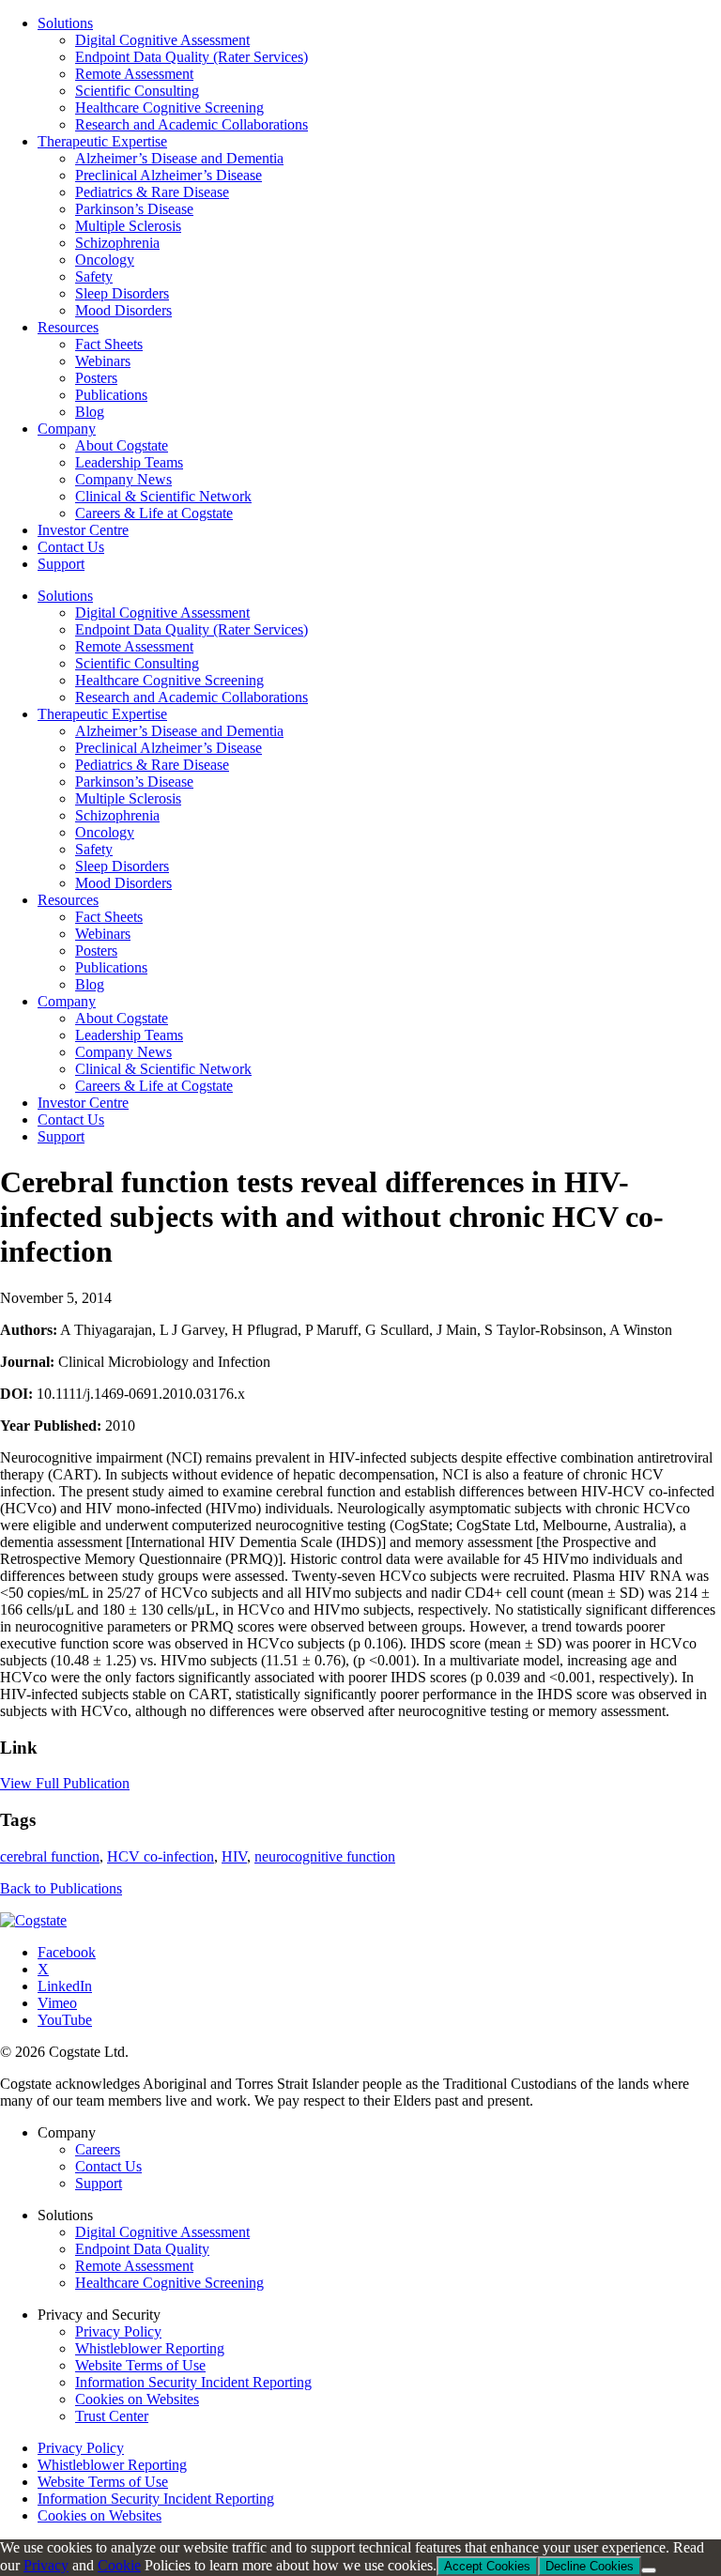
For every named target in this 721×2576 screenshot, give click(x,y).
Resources (68, 900)
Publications (111, 967)
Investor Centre (83, 1103)
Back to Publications (61, 1888)
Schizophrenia (117, 815)
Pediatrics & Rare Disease (152, 765)
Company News (123, 1052)
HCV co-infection (161, 1856)
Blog (90, 984)
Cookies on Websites (137, 2399)
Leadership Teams (129, 1035)
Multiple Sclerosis (128, 798)
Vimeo (57, 2003)
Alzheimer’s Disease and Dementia (179, 731)
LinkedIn (65, 1986)
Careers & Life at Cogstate (154, 1086)
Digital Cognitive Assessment (162, 613)
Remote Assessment (134, 646)
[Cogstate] (33, 1920)
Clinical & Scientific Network (163, 1069)
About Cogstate (122, 1018)
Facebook (67, 1952)
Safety (94, 849)
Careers (98, 2149)
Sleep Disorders (122, 866)
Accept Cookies (487, 2566)
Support (61, 1136)
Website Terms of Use (140, 2365)
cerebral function (50, 1856)
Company (67, 1001)
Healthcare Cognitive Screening (169, 680)
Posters (96, 951)
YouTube (65, 2020)
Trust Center (112, 2416)
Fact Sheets (109, 917)
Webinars (103, 934)
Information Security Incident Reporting (193, 2382)
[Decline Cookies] (649, 2570)
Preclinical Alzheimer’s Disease (169, 748)
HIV (234, 1856)
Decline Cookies (590, 2566)
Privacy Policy (118, 2331)
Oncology (105, 832)
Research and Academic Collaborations (192, 697)
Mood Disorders (123, 883)
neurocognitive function (325, 1856)
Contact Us (71, 1119)
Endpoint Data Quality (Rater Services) (192, 629)
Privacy (46, 2565)
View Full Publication (65, 1783)
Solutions (65, 596)
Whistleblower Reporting (150, 2348)
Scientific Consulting (137, 663)
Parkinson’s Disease (134, 782)
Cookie (119, 2565)
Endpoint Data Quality (142, 2249)
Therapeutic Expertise (102, 714)
